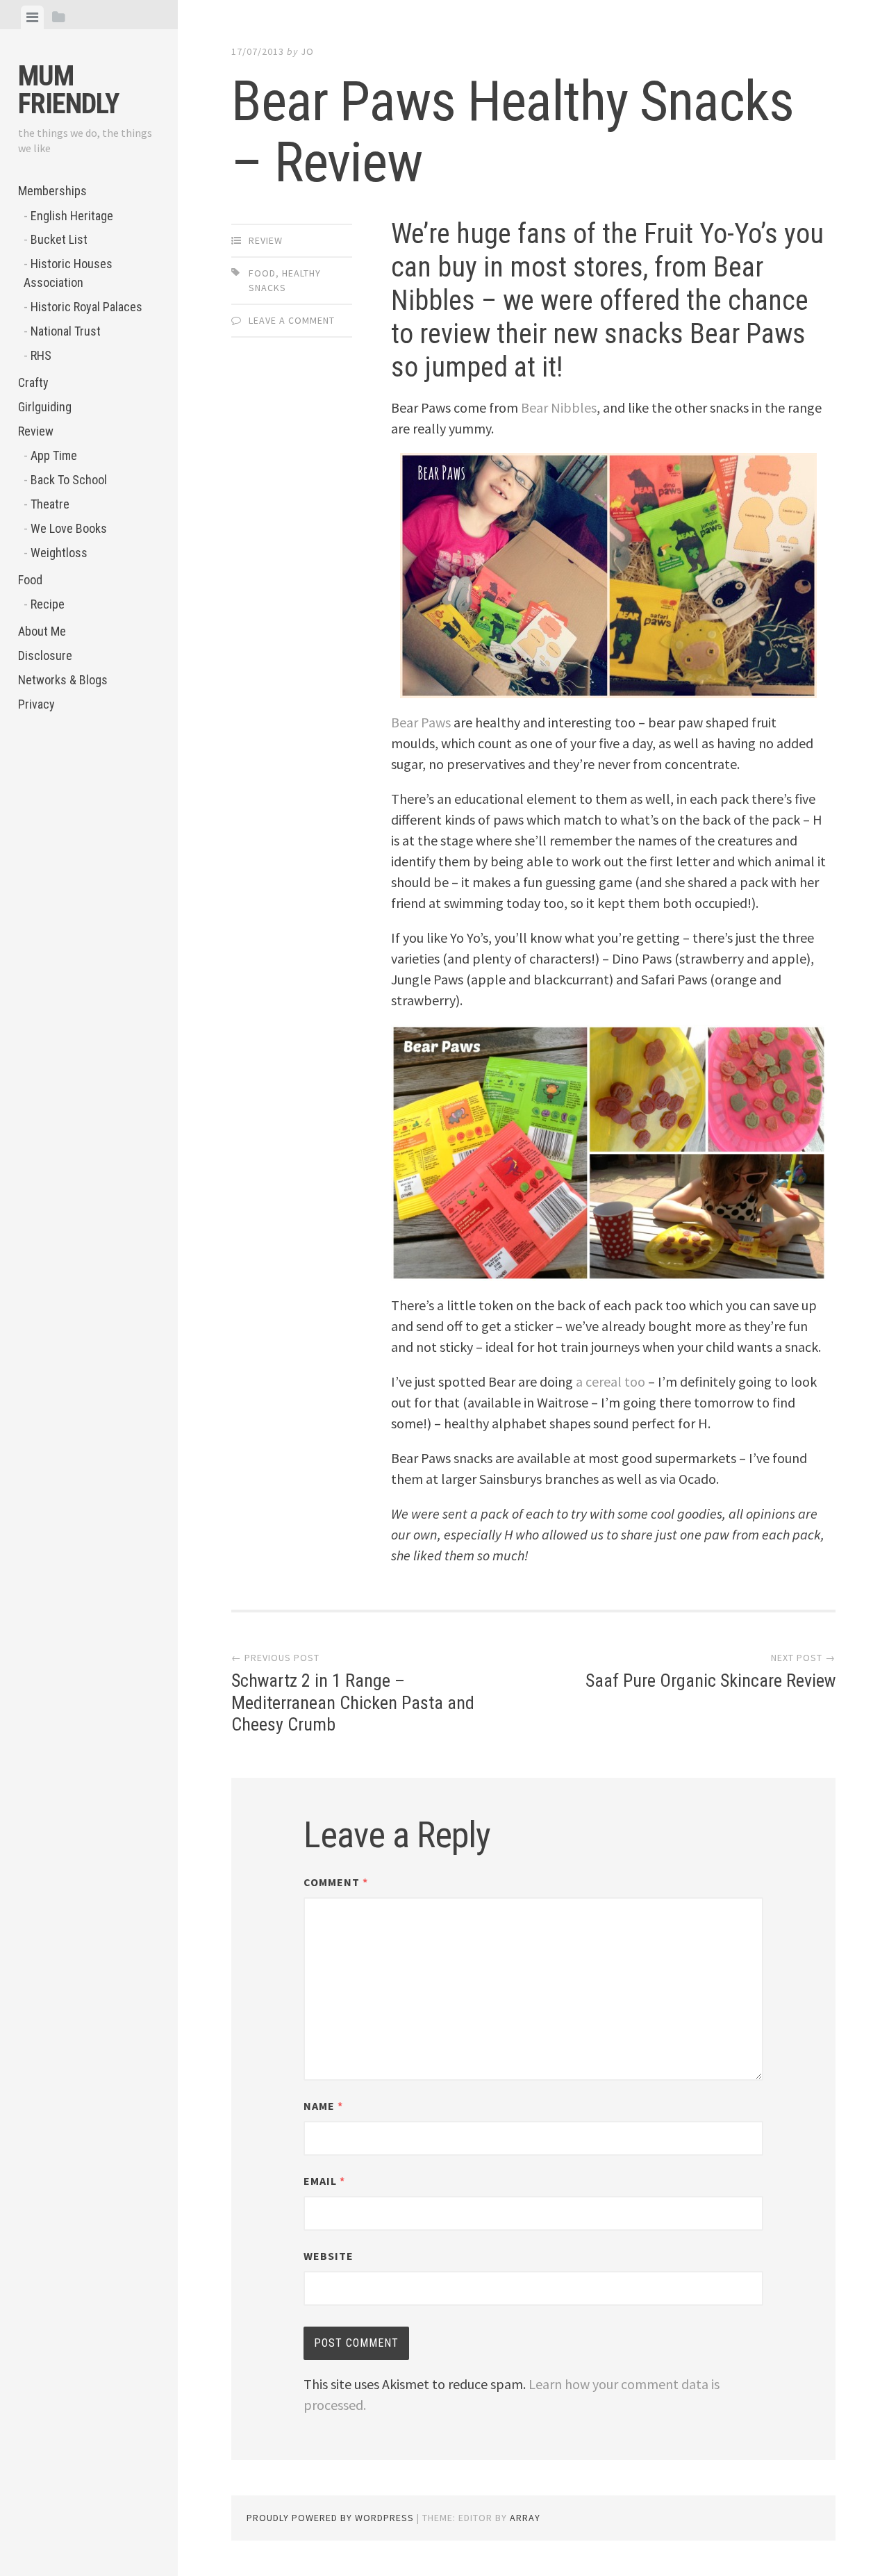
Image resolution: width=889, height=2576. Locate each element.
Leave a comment (292, 320)
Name (323, 2106)
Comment (336, 1882)
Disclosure (45, 655)
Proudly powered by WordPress (330, 2518)
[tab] (32, 17)
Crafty (33, 382)
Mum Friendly (68, 90)
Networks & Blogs (63, 680)
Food (30, 580)
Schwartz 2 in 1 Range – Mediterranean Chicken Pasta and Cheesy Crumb (353, 1702)
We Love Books (69, 528)
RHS (41, 355)
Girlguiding (45, 407)
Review (36, 431)
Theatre (50, 504)
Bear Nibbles (559, 407)
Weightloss (59, 553)
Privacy (36, 704)
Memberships (52, 191)
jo (307, 51)
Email (324, 2181)
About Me (42, 631)
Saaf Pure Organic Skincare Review (711, 1681)
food (262, 273)
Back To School (69, 480)
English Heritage (72, 216)
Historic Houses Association (68, 273)
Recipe (48, 604)
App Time (54, 455)
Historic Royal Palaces (86, 307)
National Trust (66, 331)
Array (525, 2518)
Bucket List (59, 239)
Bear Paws (421, 722)
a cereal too (610, 1381)
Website (329, 2256)
